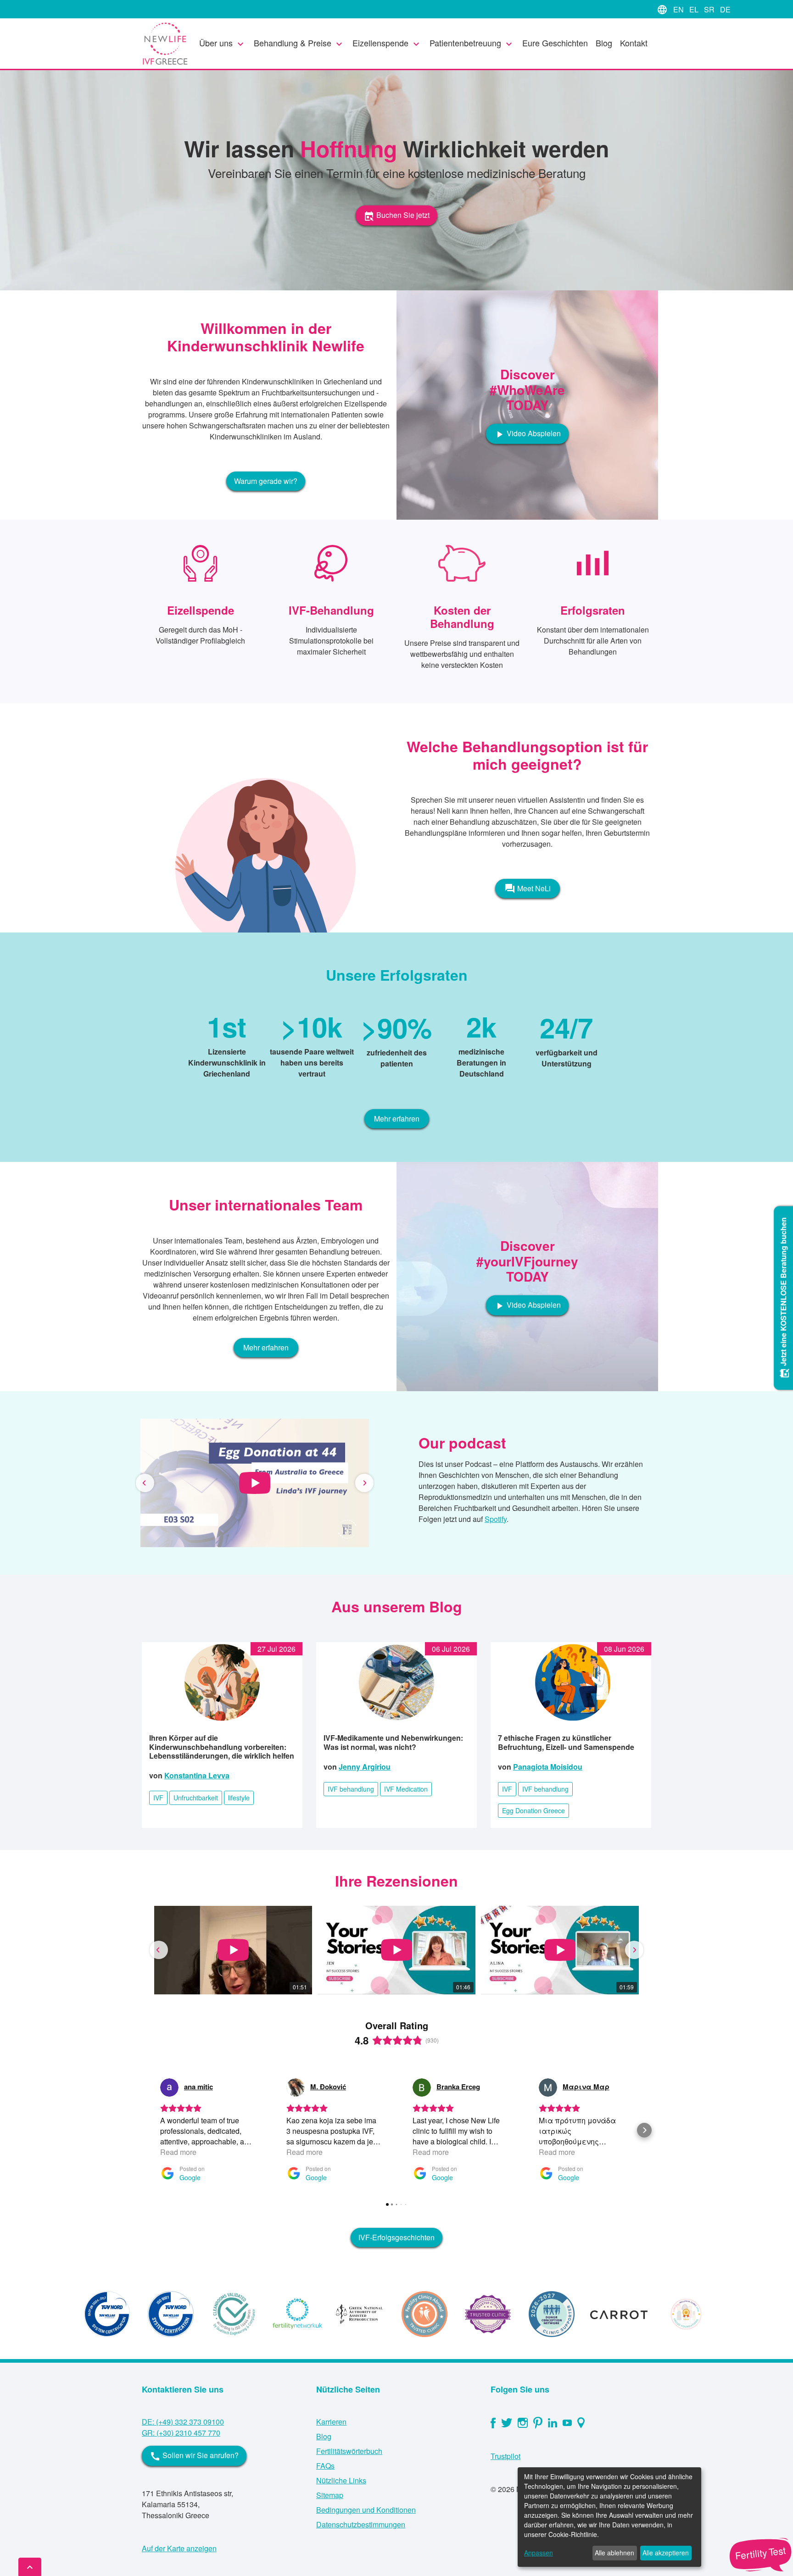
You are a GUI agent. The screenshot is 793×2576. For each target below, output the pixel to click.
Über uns (223, 43)
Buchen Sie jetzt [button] (396, 215)
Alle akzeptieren (666, 2553)
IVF (158, 1798)
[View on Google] (169, 2087)
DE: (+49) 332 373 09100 (183, 2422)
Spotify (496, 1519)
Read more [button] (178, 2152)
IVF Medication (406, 1789)
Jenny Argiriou (365, 1767)
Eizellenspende (387, 43)
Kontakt (634, 43)
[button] (145, 1483)
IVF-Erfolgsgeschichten (396, 2237)
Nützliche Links (341, 2480)
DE (725, 9)
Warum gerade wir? (266, 481)
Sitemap (330, 2495)
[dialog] (609, 2517)
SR (710, 9)
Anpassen (539, 2553)
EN (679, 9)
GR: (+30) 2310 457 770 (181, 2433)
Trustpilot (505, 2456)
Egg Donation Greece (533, 1810)
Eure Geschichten (555, 43)
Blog (604, 43)
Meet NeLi (528, 888)
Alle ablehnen (614, 2553)
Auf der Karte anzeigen (179, 2548)
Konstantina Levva (197, 1775)
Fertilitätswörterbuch (349, 2451)
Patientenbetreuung (472, 43)
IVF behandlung (351, 1789)
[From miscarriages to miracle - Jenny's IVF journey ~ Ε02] (255, 1483)
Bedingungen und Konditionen (366, 2510)
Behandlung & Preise (299, 43)
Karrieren (331, 2422)
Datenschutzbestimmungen (361, 2524)
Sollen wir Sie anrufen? (194, 2456)
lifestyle (239, 1798)
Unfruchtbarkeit (196, 1798)
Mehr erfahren (397, 1119)
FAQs (325, 2466)
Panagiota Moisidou (548, 1767)
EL (695, 9)
